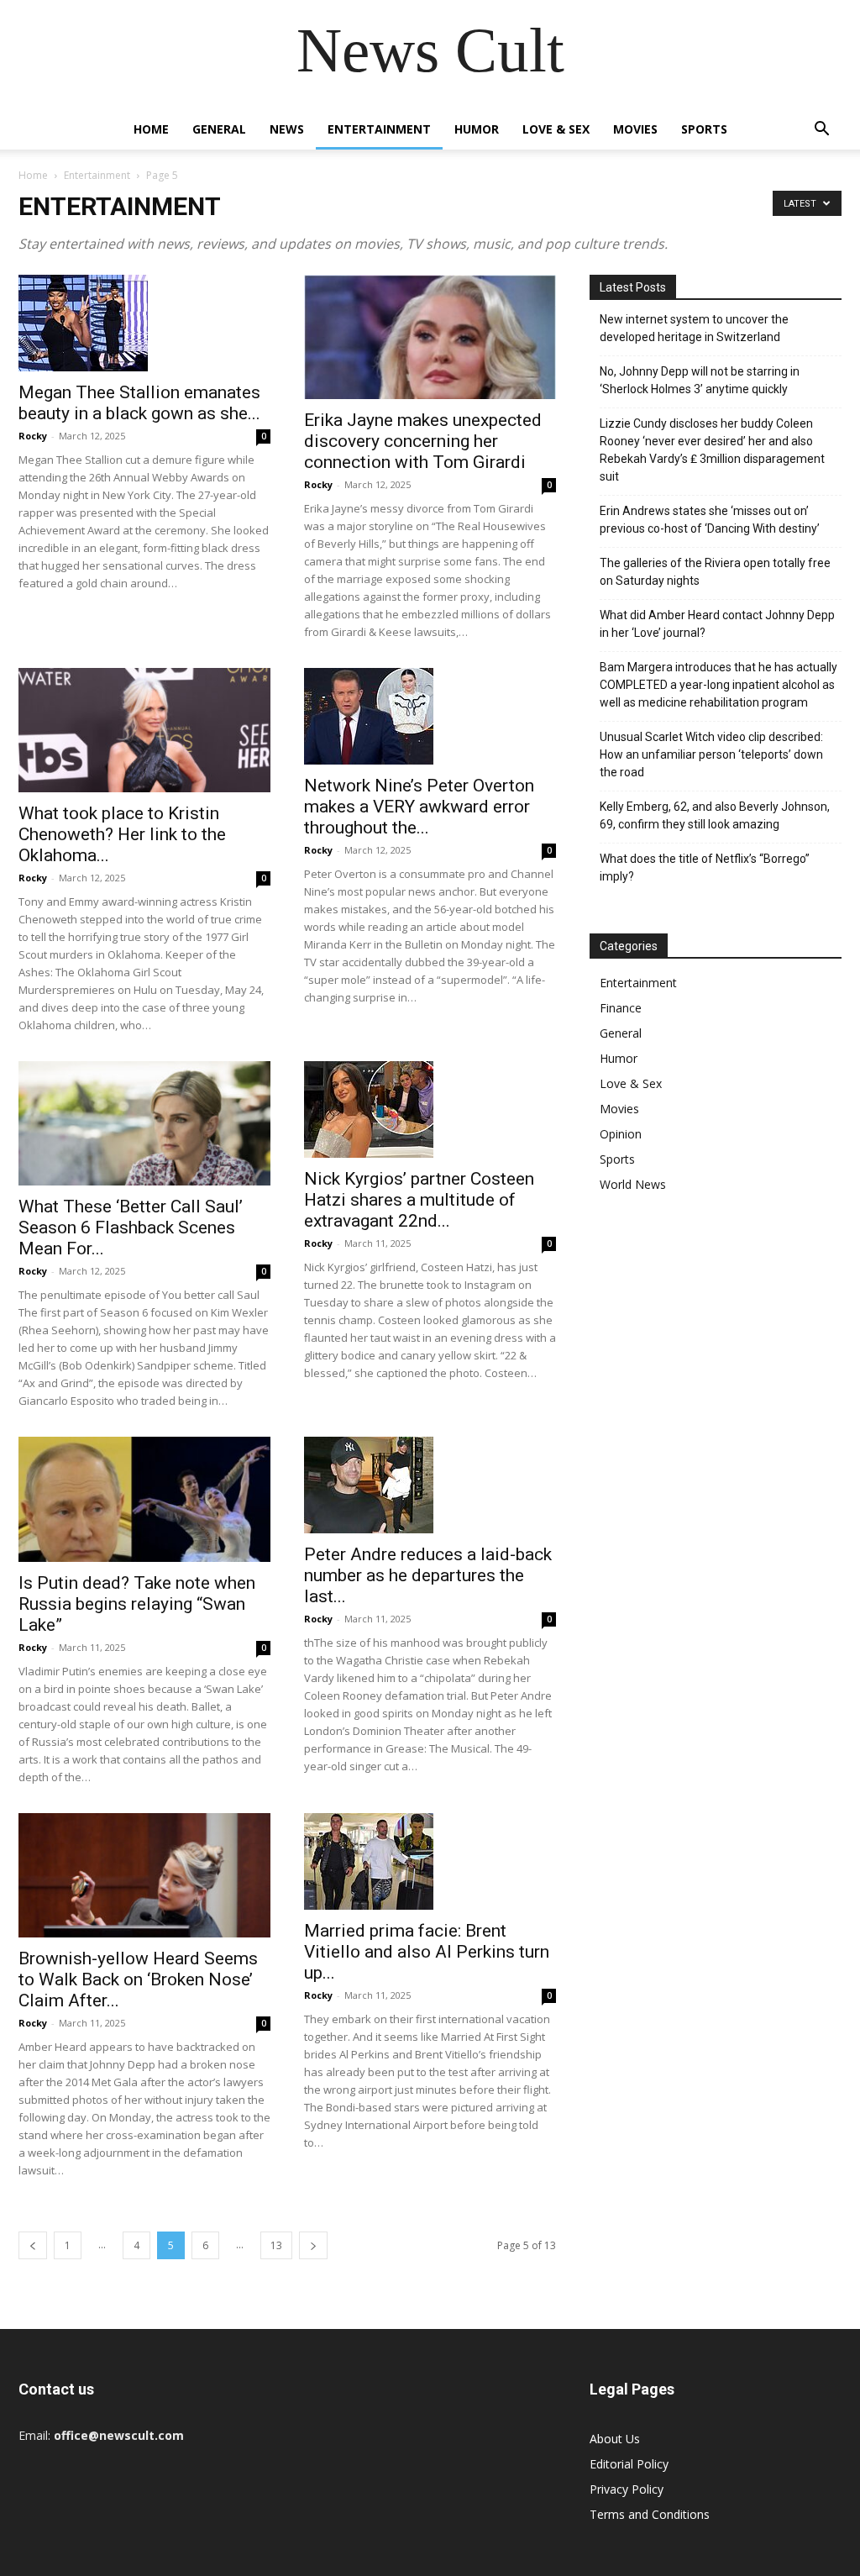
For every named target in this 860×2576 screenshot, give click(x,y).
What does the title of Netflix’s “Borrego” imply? (705, 867)
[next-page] (313, 2245)
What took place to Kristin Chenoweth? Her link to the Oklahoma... (122, 834)
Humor (477, 129)
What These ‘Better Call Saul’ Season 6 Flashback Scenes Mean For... (131, 1228)
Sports (704, 129)
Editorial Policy (629, 2464)
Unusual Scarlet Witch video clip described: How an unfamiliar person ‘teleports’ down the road (711, 754)
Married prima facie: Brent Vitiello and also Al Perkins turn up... (427, 1952)
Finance (621, 1008)
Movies (635, 129)
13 (276, 2245)
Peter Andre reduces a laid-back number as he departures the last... (428, 1575)
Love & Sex (556, 129)
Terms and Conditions (650, 2514)
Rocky (33, 436)
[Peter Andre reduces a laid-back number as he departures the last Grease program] (430, 1485)
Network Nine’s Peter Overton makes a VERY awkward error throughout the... (419, 807)
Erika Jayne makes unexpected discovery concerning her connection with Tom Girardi (423, 441)
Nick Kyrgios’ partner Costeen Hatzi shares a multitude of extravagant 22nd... (419, 1200)
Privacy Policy (627, 2489)
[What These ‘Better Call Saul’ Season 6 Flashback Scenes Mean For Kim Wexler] (144, 1123)
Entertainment (379, 129)
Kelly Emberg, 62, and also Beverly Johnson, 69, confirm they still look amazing (715, 815)
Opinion (621, 1134)
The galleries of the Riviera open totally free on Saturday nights (715, 572)
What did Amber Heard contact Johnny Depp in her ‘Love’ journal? (717, 624)
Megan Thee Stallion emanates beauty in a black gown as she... (139, 403)
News (287, 129)
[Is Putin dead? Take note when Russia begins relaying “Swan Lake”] (144, 1499)
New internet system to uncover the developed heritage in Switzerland (694, 328)
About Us (615, 2439)
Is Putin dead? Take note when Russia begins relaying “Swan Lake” (137, 1604)
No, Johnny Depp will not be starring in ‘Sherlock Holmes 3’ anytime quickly (700, 380)
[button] (821, 131)
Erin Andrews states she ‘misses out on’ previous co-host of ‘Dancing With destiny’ (710, 520)
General (219, 129)
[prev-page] (33, 2245)
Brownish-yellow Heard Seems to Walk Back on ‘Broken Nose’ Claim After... (138, 1979)
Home (151, 129)
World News (633, 1184)
